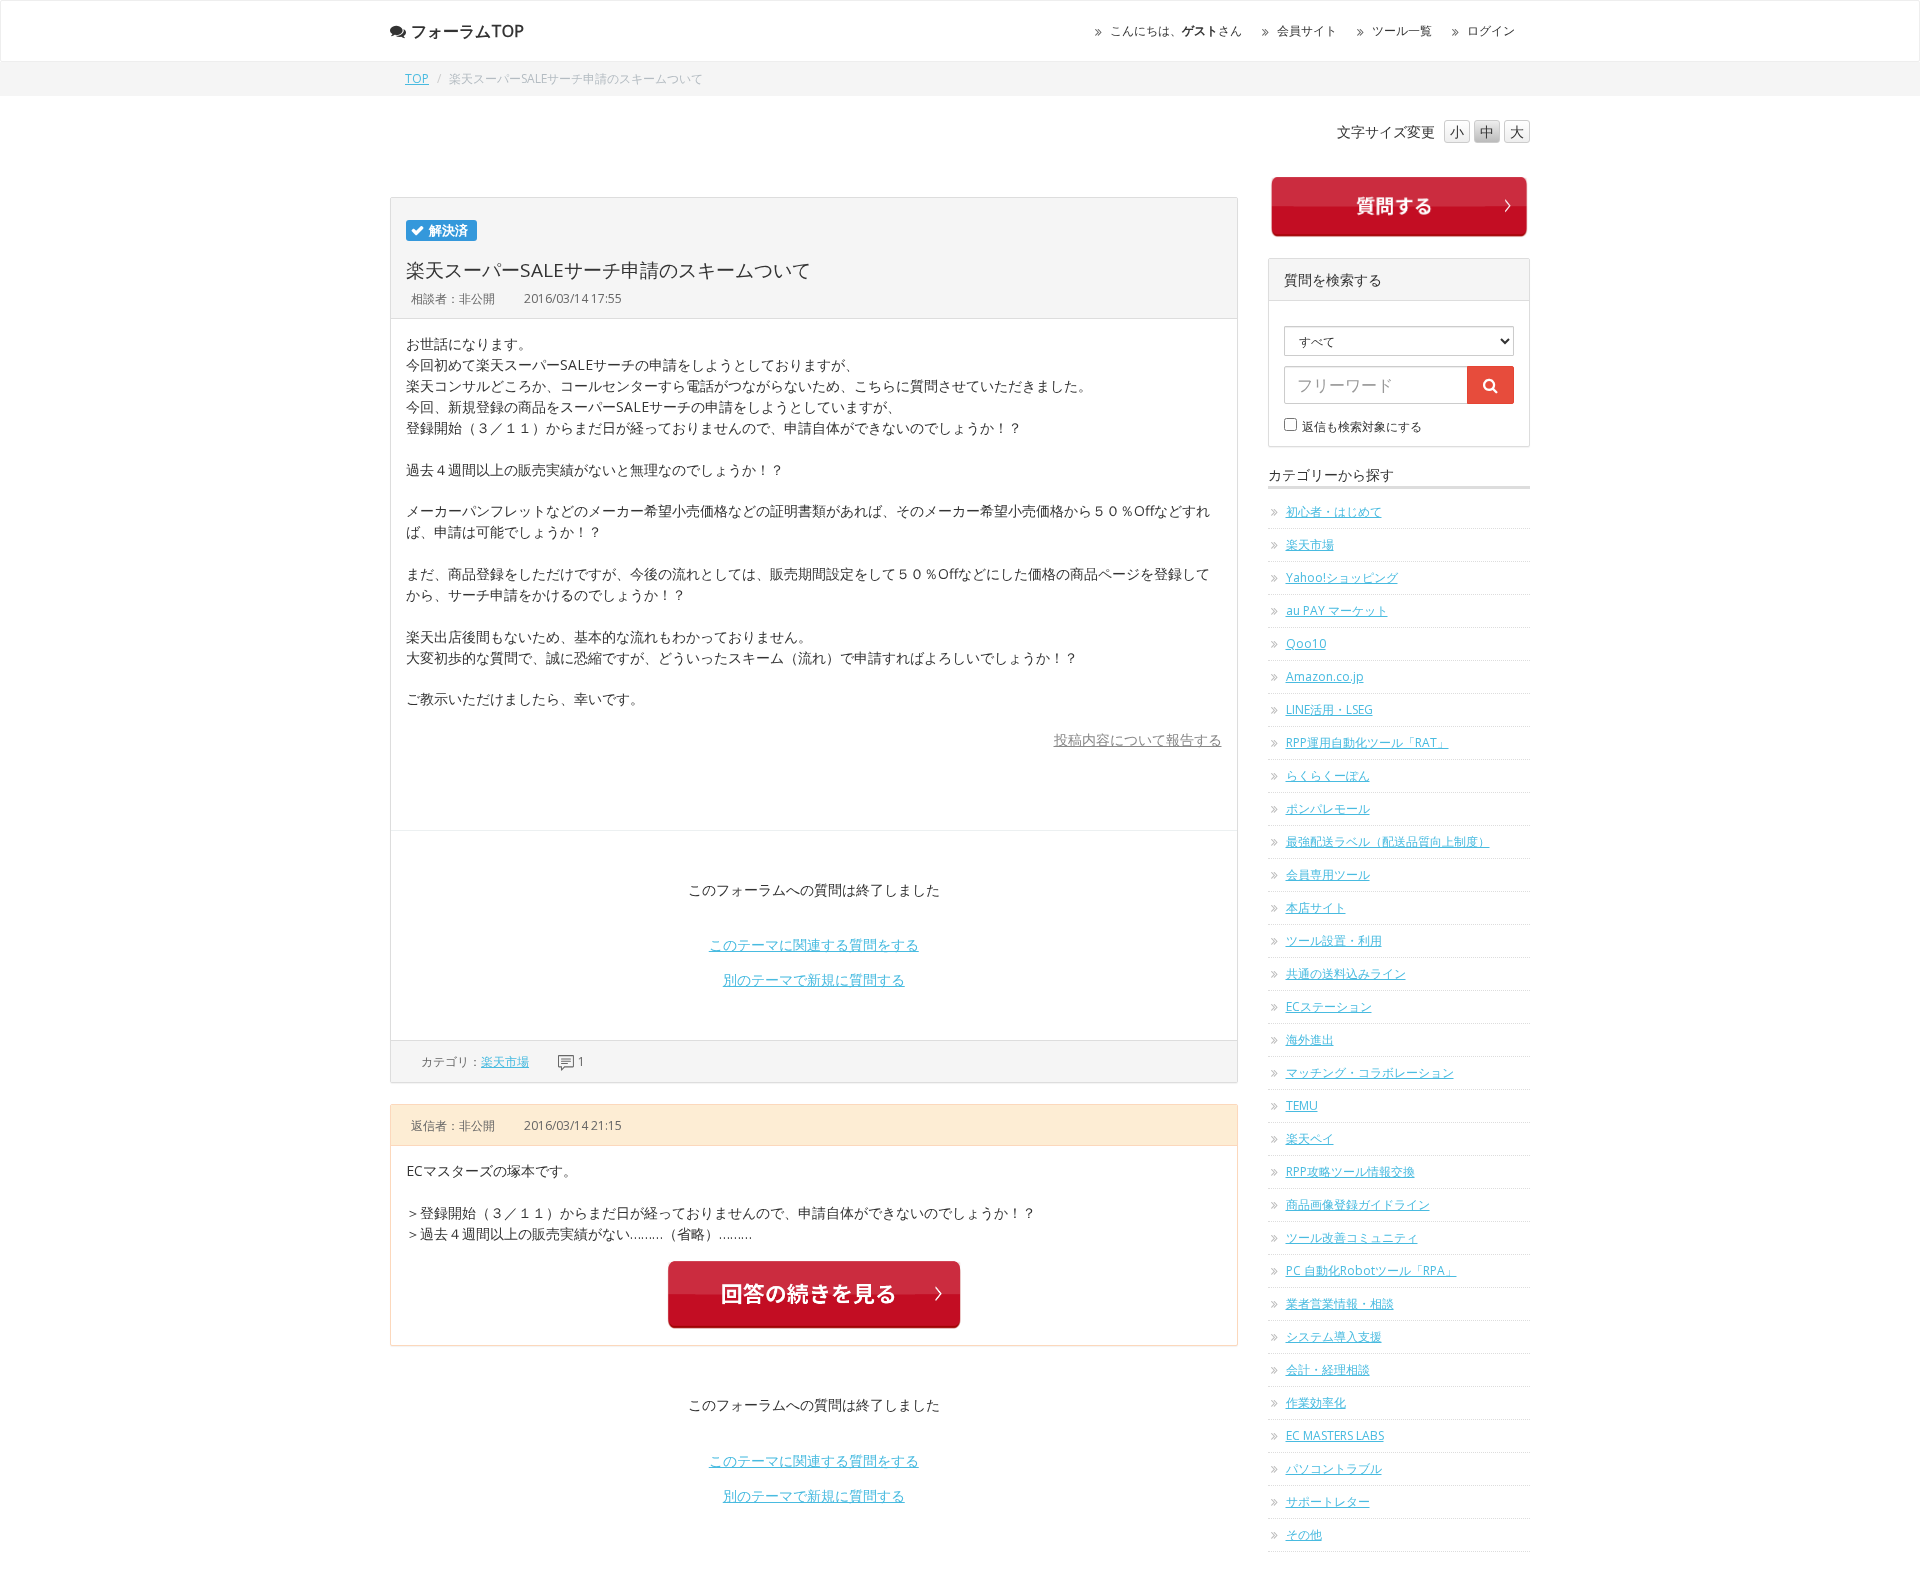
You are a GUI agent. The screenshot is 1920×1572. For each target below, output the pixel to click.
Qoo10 (1306, 643)
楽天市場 (505, 1061)
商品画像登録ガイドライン (1358, 1204)
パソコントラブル (1334, 1468)
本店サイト (1316, 907)
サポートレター (1328, 1501)
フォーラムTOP (467, 31)
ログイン (1491, 30)
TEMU (1302, 1105)
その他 (1304, 1534)
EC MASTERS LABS (1335, 1435)
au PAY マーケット (1337, 610)
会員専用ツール (1328, 874)
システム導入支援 (1334, 1336)
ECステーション (1329, 1006)
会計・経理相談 (1328, 1369)
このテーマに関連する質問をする (814, 944)
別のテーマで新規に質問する (814, 979)
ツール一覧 (1402, 30)
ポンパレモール (1328, 808)
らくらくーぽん (1328, 775)
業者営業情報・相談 (1340, 1303)
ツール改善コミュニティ (1352, 1237)
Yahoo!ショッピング (1342, 577)
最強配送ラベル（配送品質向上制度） (1388, 841)
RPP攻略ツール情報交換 (1350, 1171)
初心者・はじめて (1334, 511)
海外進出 (1310, 1039)
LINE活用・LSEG (1329, 709)
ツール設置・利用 (1334, 940)
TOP (417, 78)
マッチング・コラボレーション (1370, 1072)
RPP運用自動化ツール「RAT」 (1367, 742)
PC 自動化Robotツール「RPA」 (1371, 1270)
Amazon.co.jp (1325, 676)
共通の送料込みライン (1346, 973)
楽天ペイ (1310, 1138)
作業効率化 (1316, 1402)
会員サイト (1307, 30)
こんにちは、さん (1176, 30)
